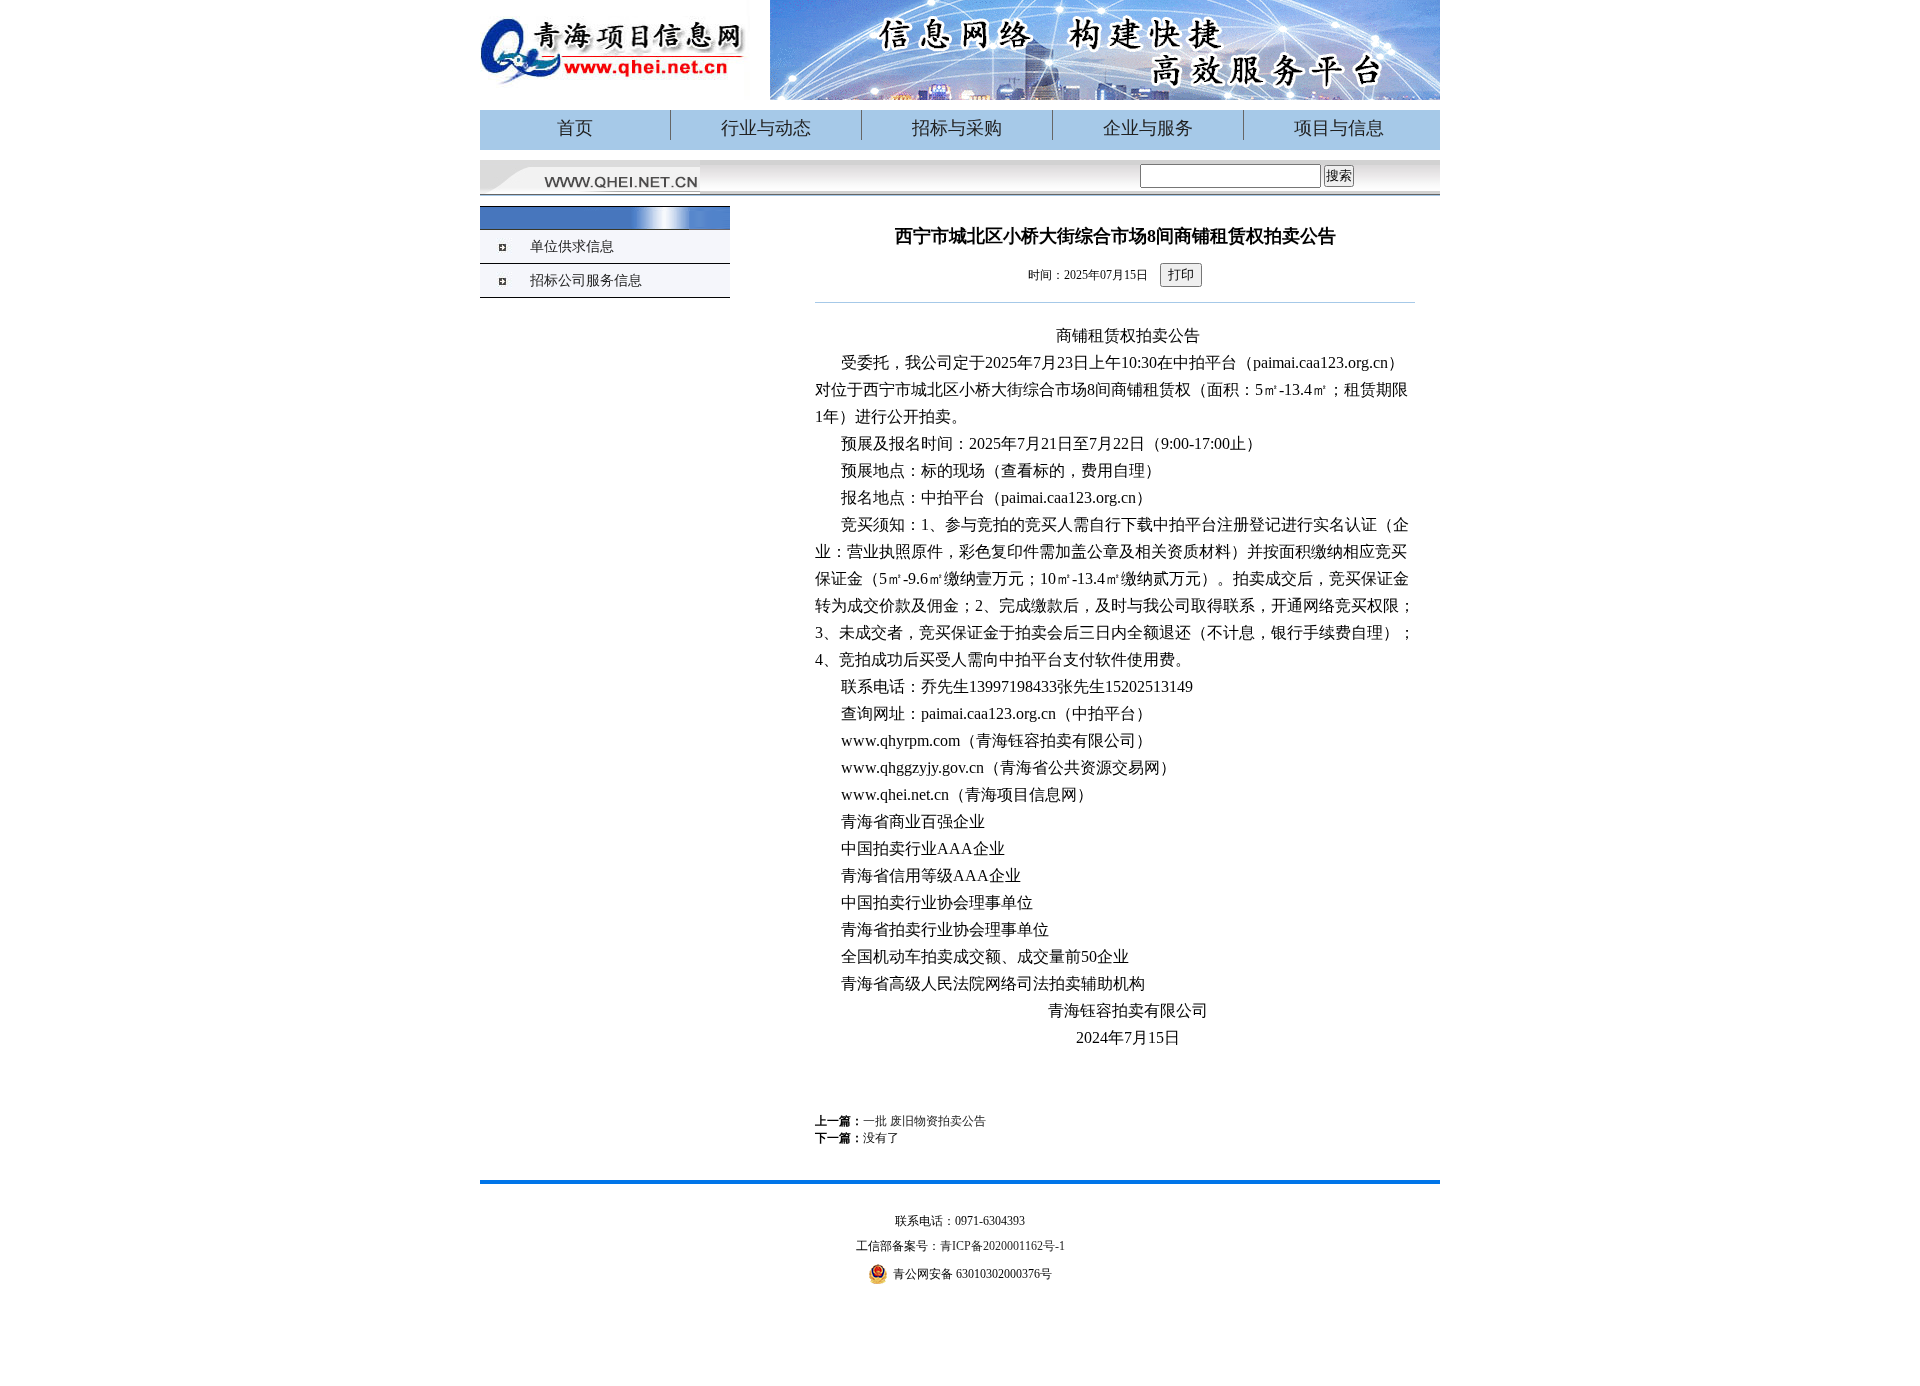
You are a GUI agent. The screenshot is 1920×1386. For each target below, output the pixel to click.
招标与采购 (957, 128)
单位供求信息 (572, 246)
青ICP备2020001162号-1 (1002, 1246)
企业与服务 (1148, 128)
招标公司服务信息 (586, 280)
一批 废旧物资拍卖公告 (924, 1121)
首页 (575, 128)
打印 (1181, 274)
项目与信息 (1339, 128)
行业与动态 (766, 128)
